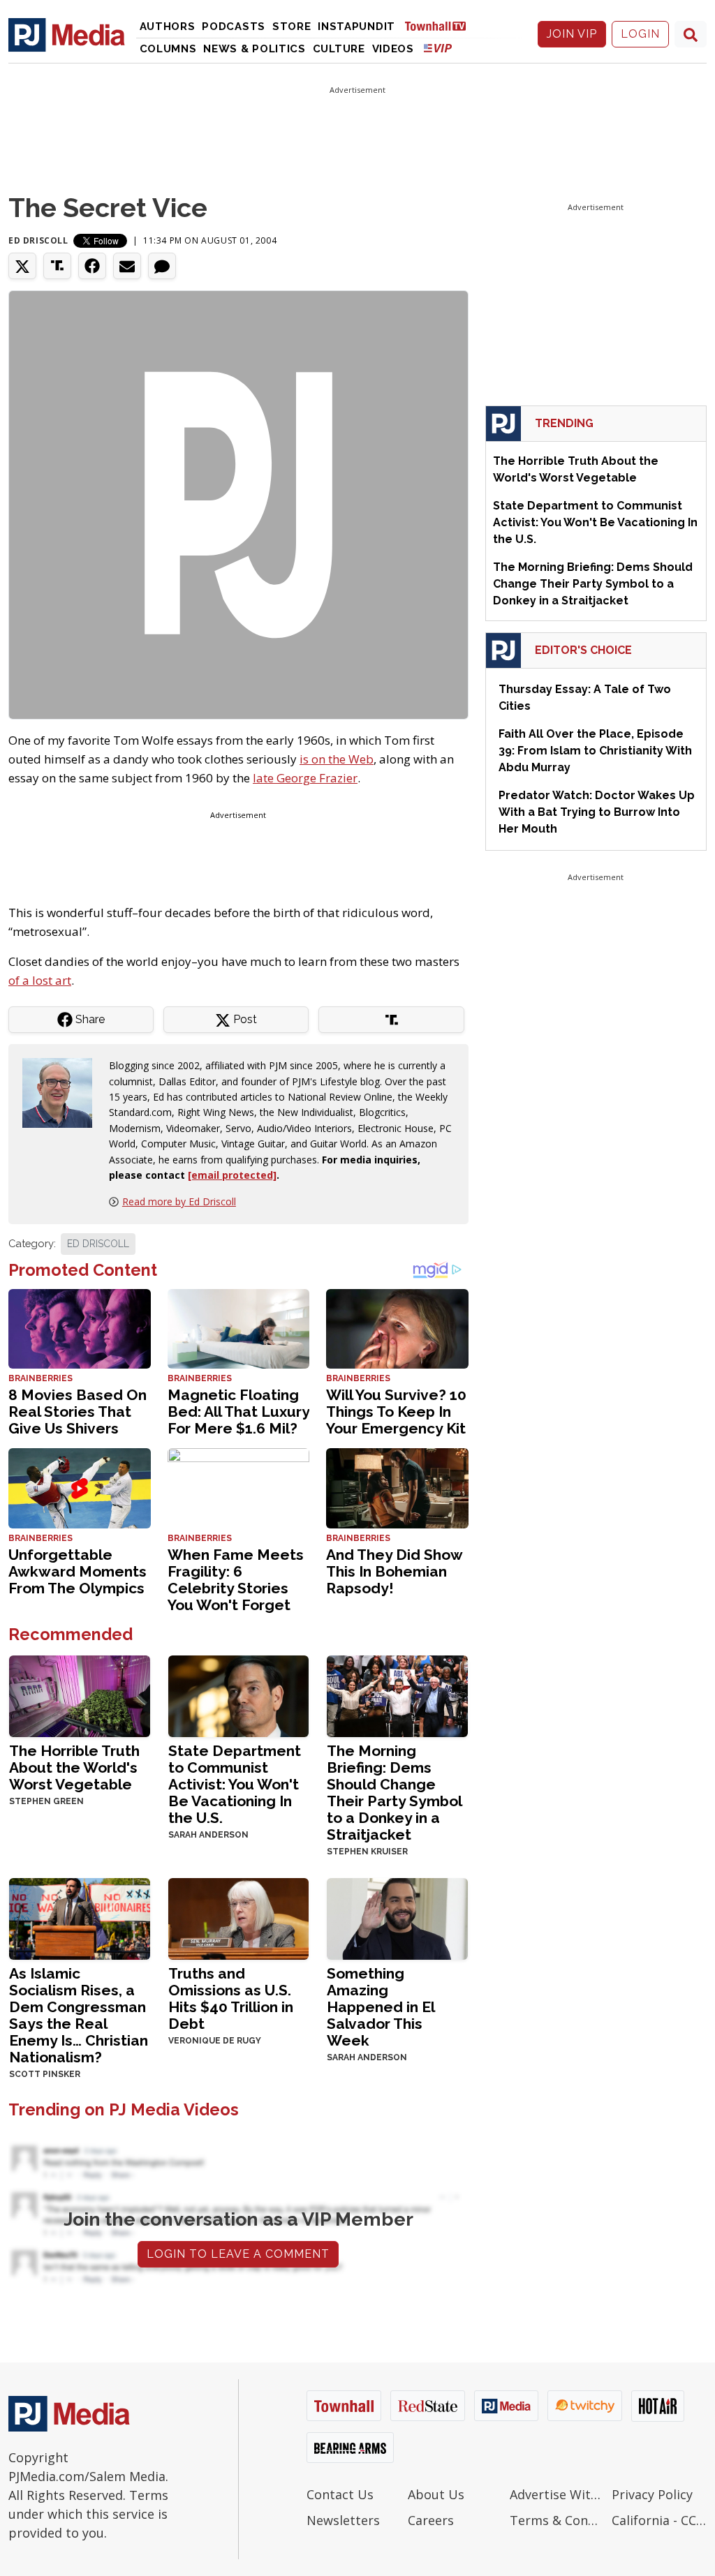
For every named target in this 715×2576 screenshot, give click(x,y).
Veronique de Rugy (215, 2041)
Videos (393, 49)
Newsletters (343, 2520)
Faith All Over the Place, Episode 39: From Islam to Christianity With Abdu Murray (595, 751)
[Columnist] (63, 1092)
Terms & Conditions (557, 2520)
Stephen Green (46, 1801)
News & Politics (255, 49)
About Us (436, 2494)
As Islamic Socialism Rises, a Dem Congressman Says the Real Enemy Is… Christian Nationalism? (79, 2015)
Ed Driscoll (38, 240)
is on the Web (337, 759)
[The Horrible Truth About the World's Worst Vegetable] (80, 1695)
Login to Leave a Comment (238, 2254)
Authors (168, 27)
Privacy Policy (652, 2494)
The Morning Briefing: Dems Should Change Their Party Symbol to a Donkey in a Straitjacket (394, 1793)
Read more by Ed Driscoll (179, 1201)
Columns (168, 49)
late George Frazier (305, 778)
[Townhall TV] (441, 25)
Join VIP (572, 34)
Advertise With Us (557, 2494)
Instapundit (356, 27)
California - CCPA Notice (659, 2520)
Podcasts (234, 27)
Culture (339, 49)
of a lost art (40, 980)
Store (292, 27)
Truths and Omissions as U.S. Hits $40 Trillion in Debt (231, 1998)
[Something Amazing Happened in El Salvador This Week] (397, 1918)
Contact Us (340, 2494)
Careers (431, 2520)
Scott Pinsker (45, 2074)
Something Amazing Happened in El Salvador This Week (381, 2007)
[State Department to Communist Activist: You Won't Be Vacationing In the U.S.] (239, 1695)
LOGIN (640, 34)
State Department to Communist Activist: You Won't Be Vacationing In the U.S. (235, 1784)
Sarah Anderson (208, 1835)
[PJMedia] (67, 34)
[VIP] (438, 48)
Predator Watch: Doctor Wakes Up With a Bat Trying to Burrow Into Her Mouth (597, 812)
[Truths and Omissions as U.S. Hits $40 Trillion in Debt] (239, 1918)
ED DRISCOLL (98, 1244)
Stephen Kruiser (367, 1852)
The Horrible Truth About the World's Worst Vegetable (74, 1767)
